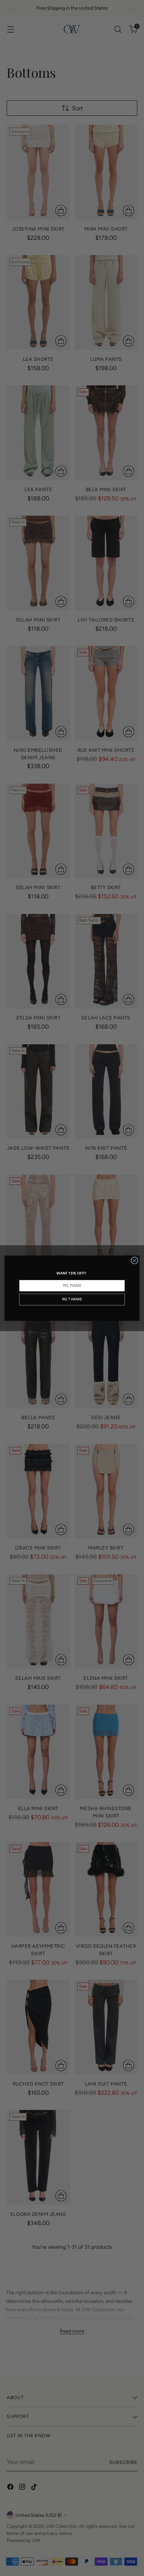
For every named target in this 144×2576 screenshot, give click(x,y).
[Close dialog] (135, 1260)
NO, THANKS (72, 1299)
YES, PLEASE (72, 1285)
